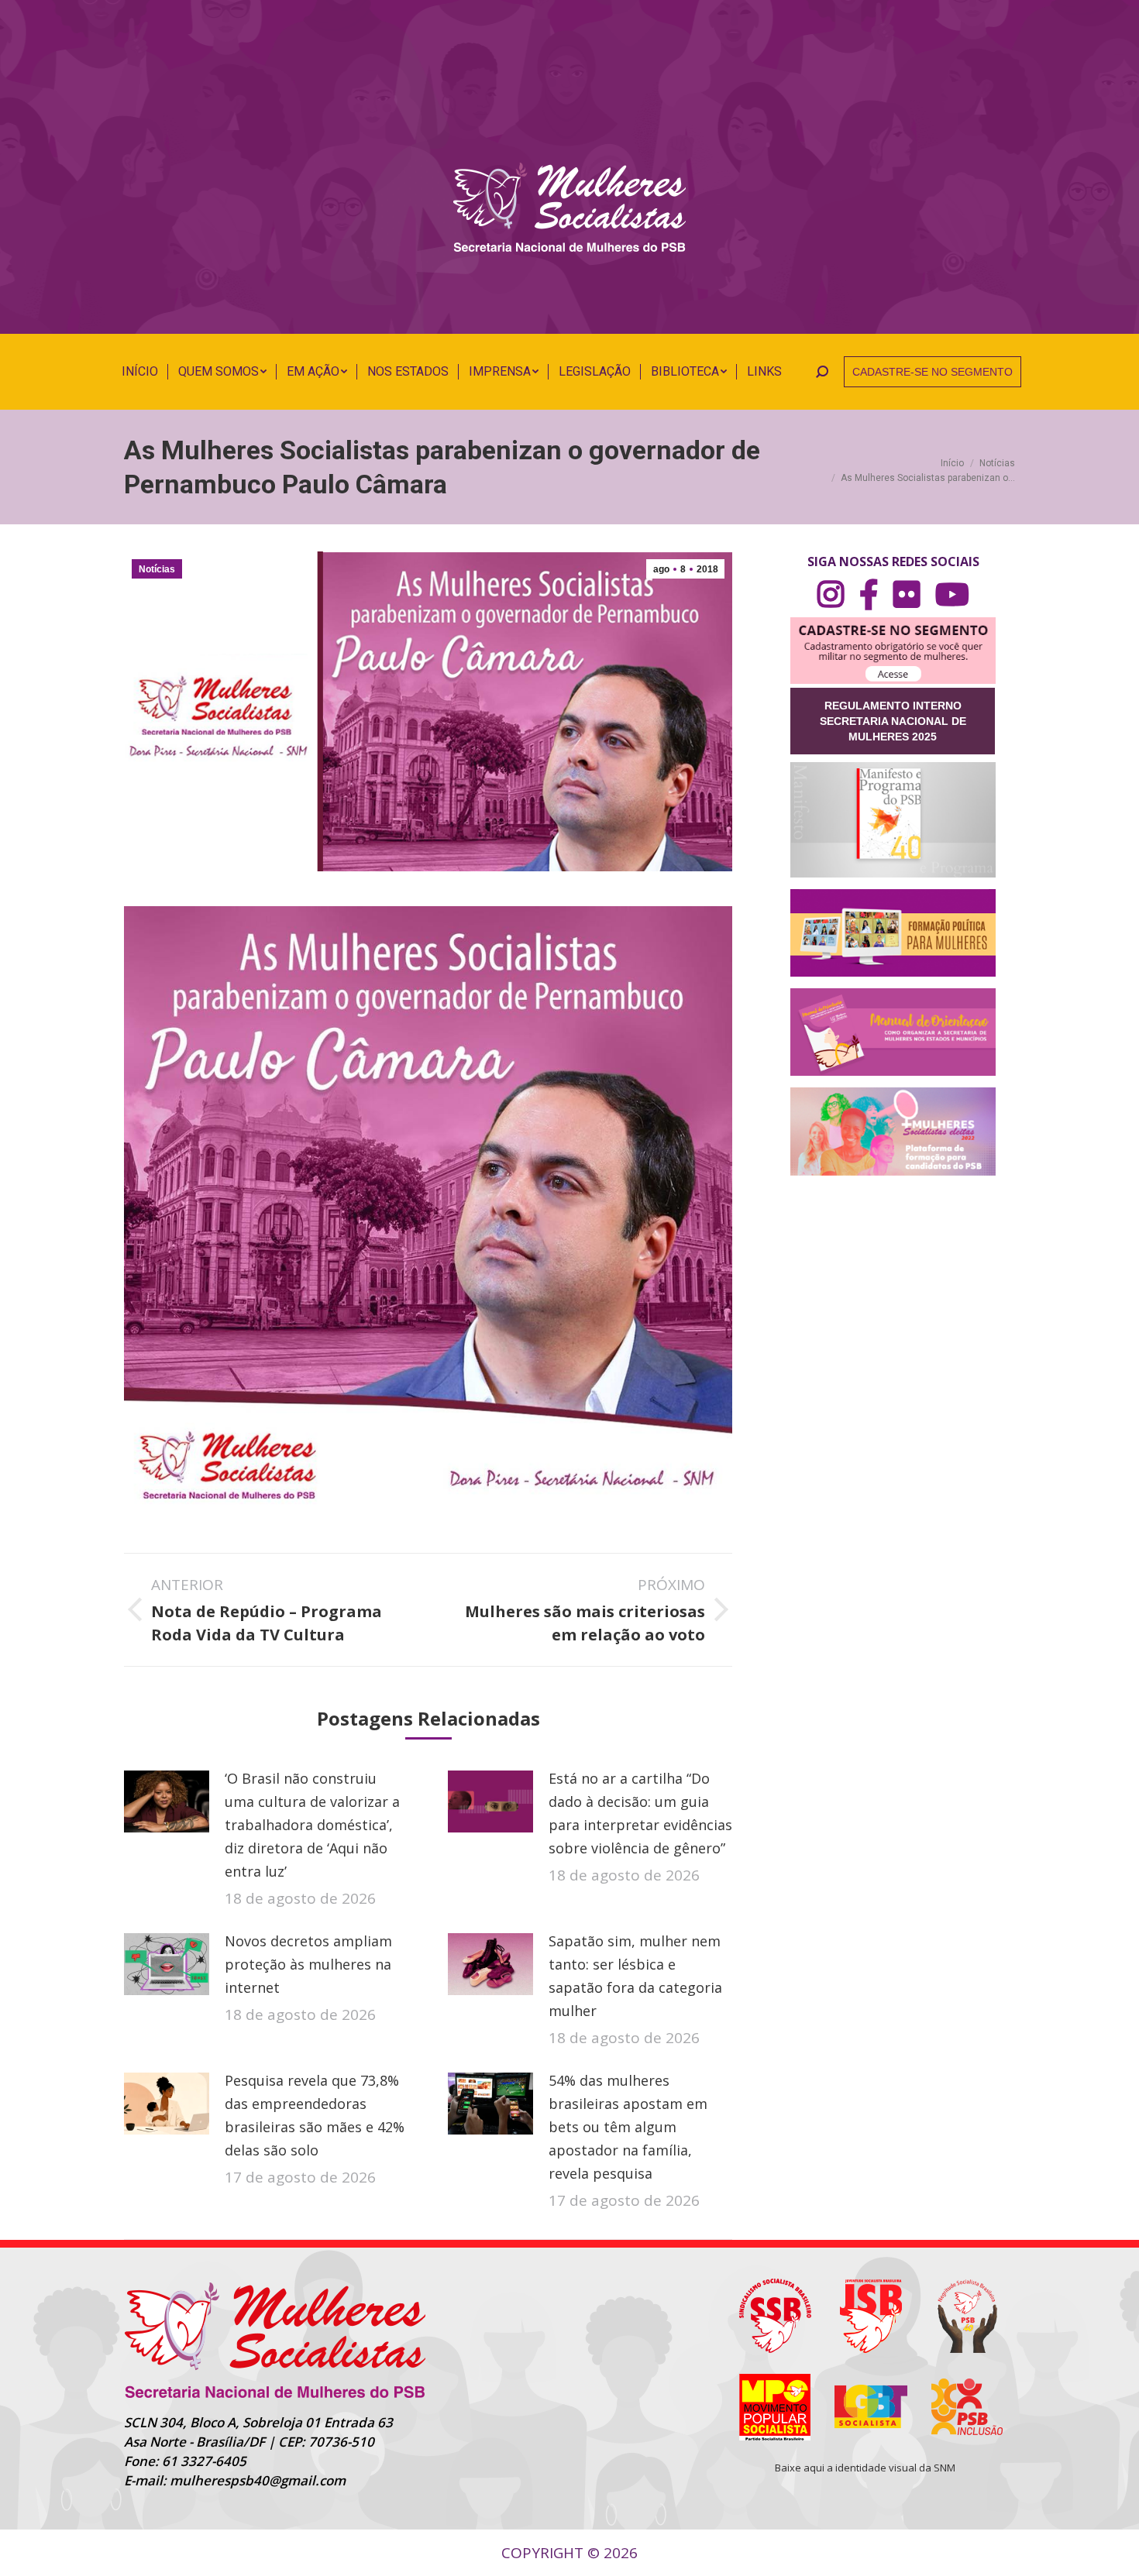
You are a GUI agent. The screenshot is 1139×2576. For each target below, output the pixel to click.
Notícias (157, 569)
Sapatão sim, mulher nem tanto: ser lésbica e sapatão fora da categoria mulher (635, 1976)
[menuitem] (140, 372)
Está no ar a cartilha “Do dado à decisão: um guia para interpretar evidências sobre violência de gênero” (640, 1813)
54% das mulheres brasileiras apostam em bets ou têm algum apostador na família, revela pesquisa (628, 2127)
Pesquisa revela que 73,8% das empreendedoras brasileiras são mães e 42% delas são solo (315, 2115)
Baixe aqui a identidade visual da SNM (865, 2468)
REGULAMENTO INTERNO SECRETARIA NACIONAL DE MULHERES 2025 (893, 721)
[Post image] (167, 1801)
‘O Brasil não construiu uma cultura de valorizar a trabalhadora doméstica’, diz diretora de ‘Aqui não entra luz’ (312, 1825)
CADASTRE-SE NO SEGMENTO (933, 372)
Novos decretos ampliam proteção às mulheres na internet (308, 1964)
